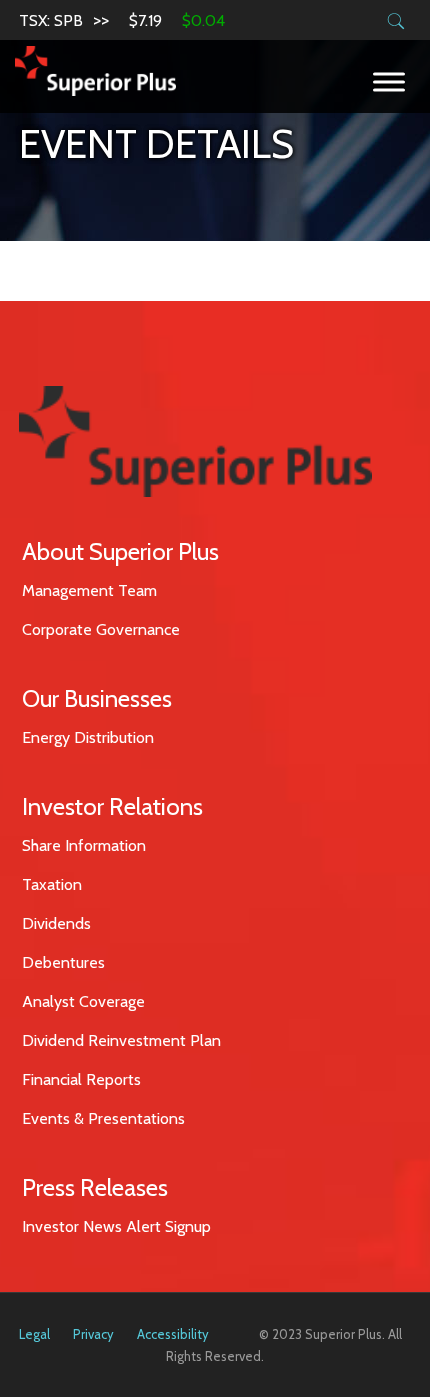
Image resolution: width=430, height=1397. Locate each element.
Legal (34, 1334)
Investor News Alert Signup (116, 1226)
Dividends (56, 923)
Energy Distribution (88, 737)
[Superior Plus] (95, 70)
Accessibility (173, 1334)
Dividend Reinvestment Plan (121, 1040)
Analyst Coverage (83, 1001)
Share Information (84, 845)
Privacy (93, 1334)
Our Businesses (97, 698)
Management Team (89, 590)
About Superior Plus (120, 551)
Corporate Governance (101, 629)
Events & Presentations (103, 1118)
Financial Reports (81, 1079)
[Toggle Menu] (389, 81)
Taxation (52, 884)
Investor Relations (112, 806)
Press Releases (95, 1187)
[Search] (396, 21)
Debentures (63, 962)
